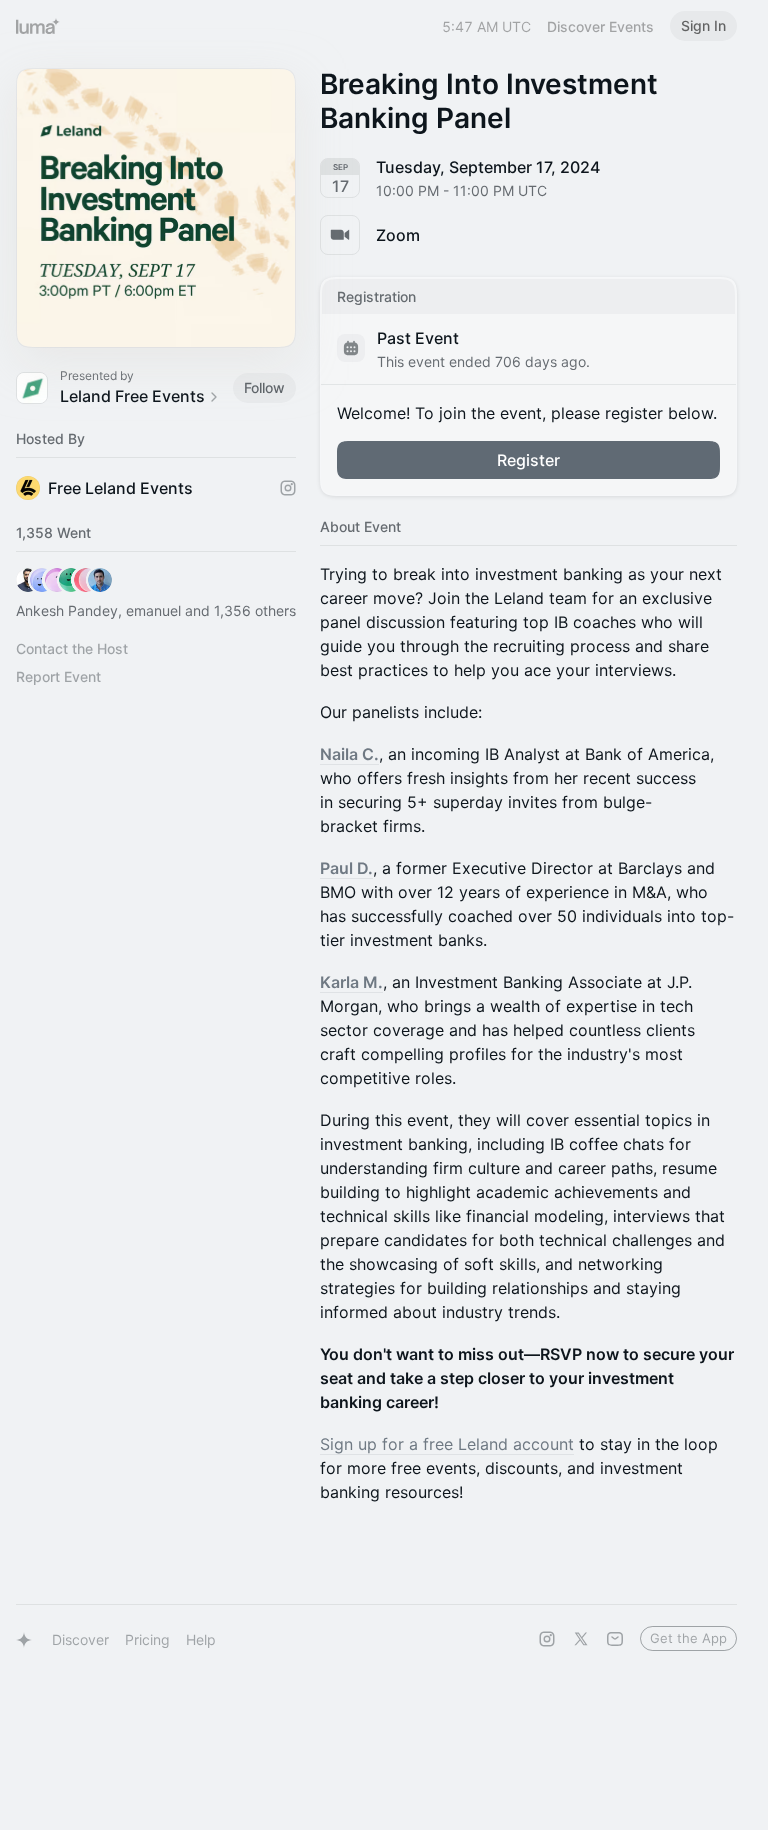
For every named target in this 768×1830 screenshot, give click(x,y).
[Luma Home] (38, 26)
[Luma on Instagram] (547, 1639)
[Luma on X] (581, 1639)
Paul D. (346, 868)
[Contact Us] (615, 1639)
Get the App (688, 1638)
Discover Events (600, 26)
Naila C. (349, 754)
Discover (80, 1639)
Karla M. (351, 982)
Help (201, 1639)
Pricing (147, 1639)
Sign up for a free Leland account (447, 1444)
